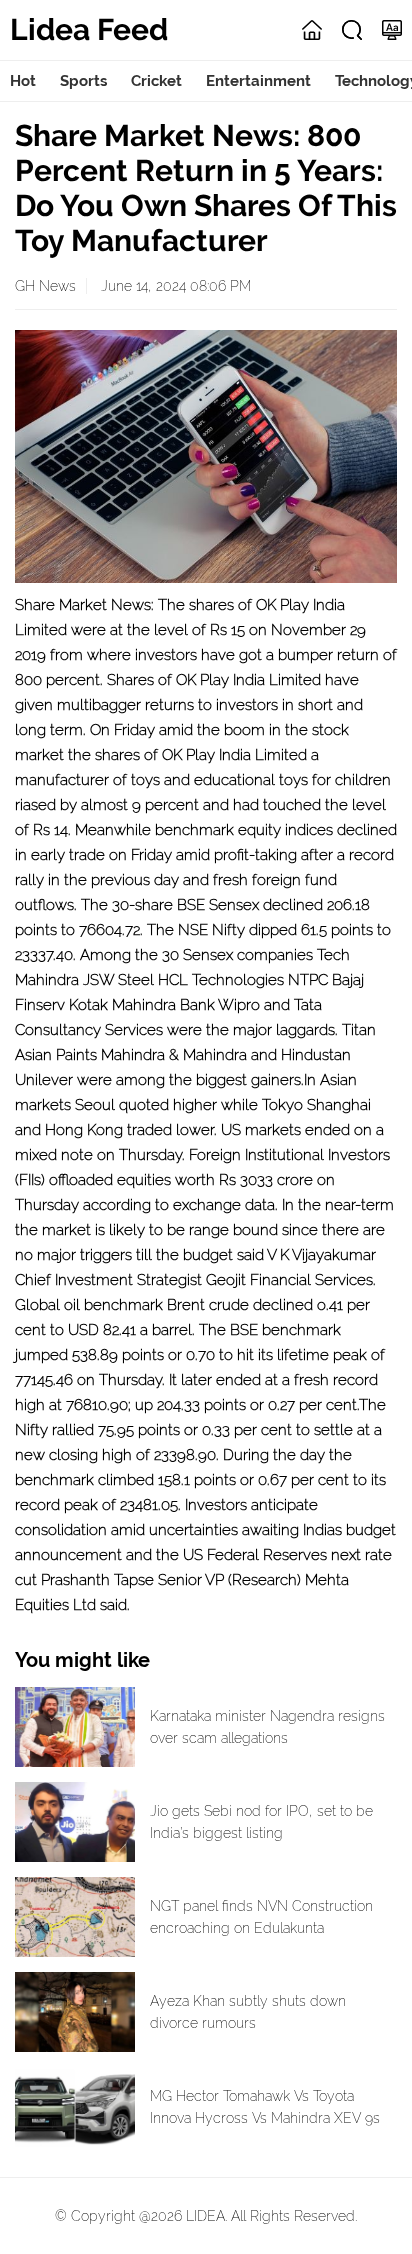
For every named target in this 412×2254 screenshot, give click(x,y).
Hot (23, 81)
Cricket (156, 81)
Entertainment (258, 81)
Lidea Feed (89, 29)
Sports (83, 81)
